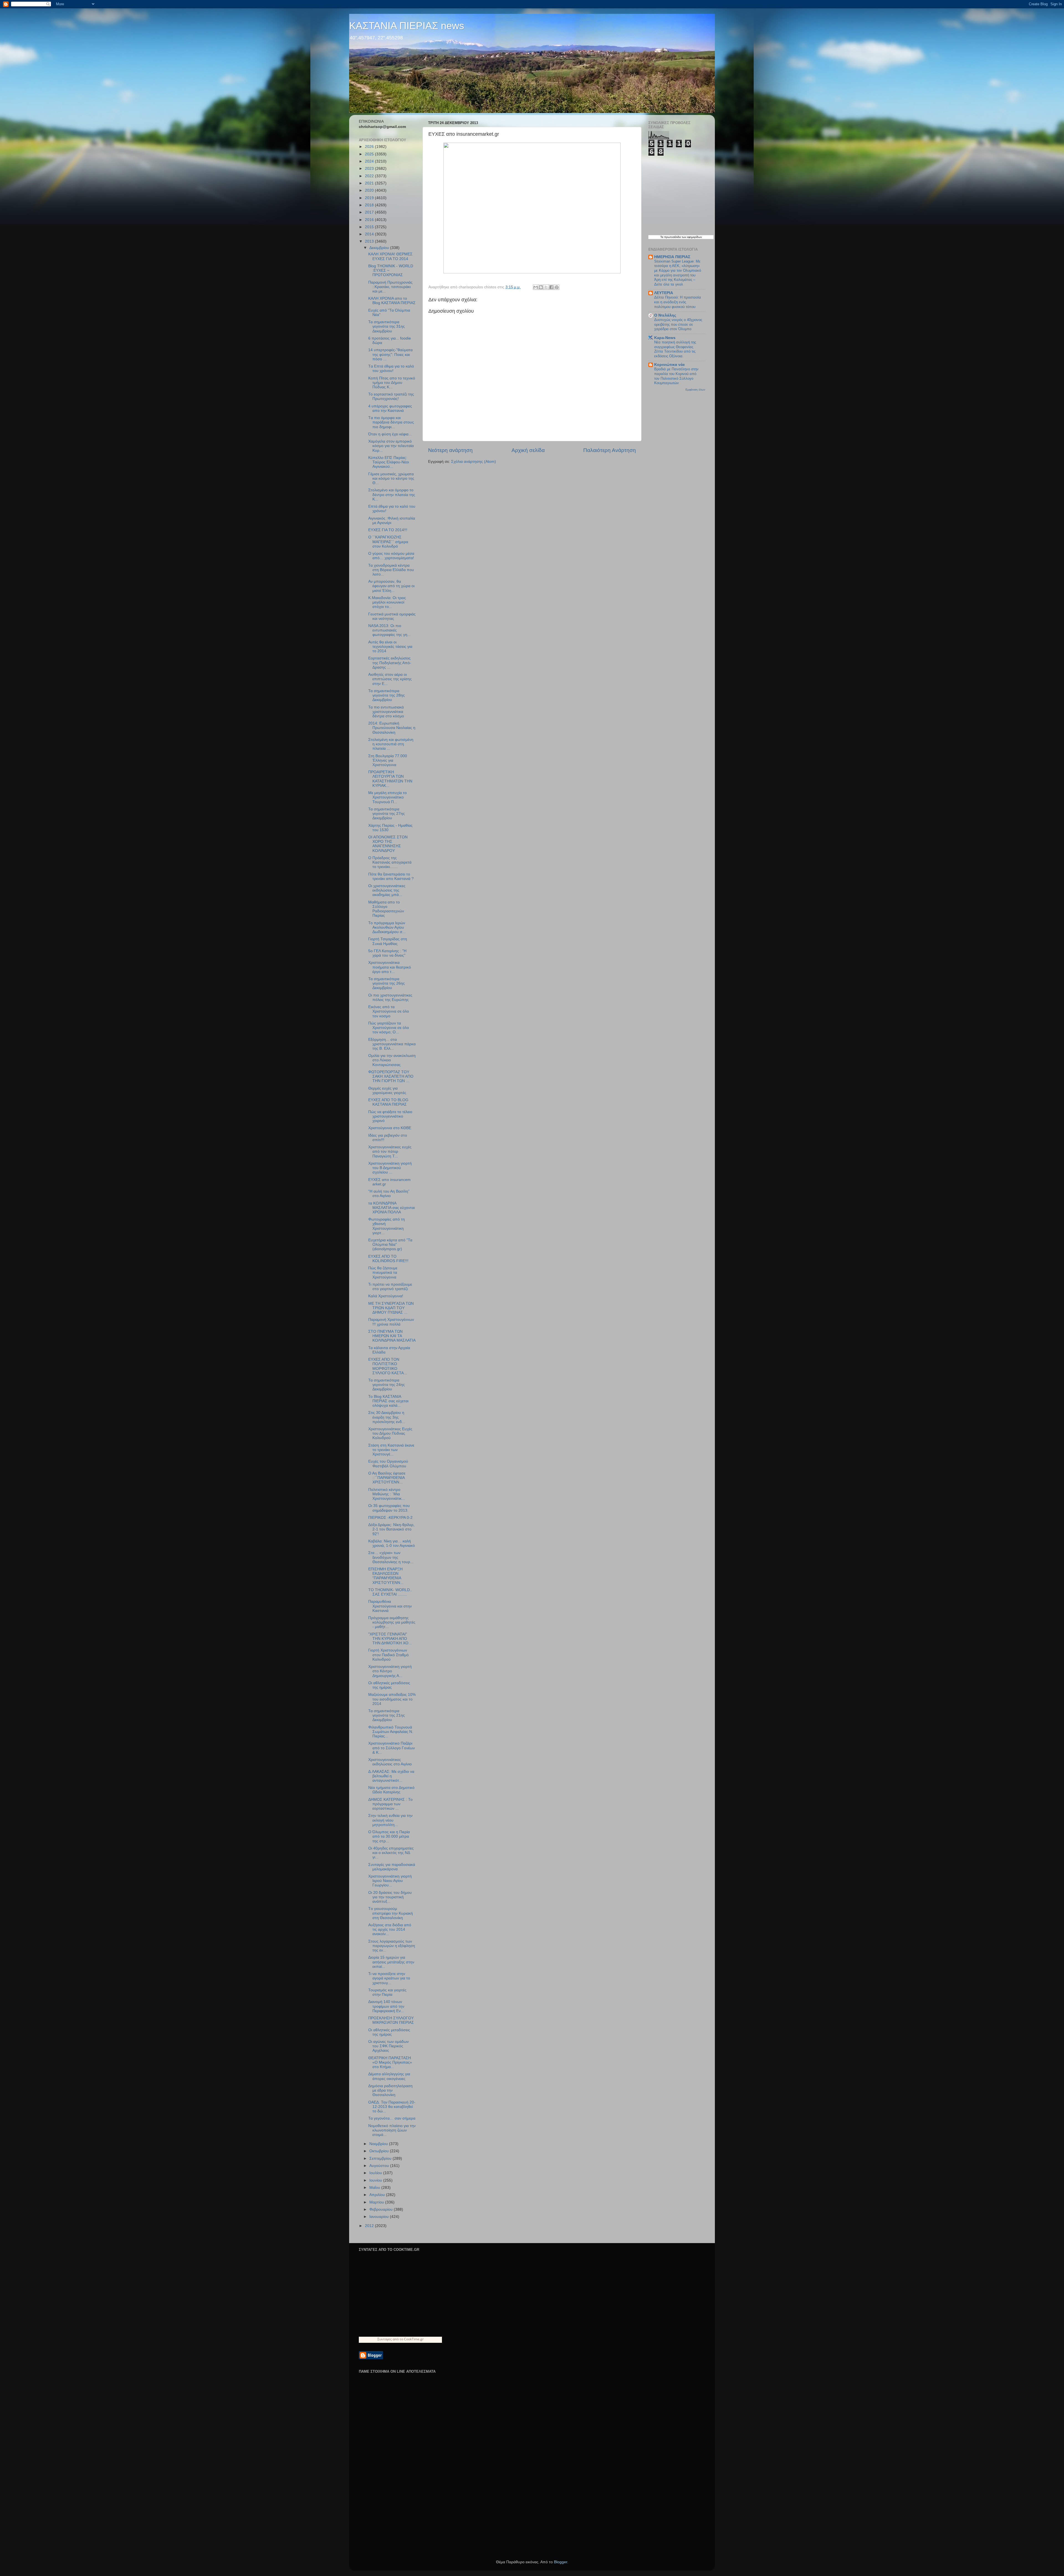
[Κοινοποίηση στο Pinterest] (557, 287)
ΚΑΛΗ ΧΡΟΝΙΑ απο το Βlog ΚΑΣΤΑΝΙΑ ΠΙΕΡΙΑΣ (392, 301)
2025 (370, 154)
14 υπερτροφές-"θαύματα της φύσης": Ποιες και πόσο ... (390, 354)
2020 (370, 190)
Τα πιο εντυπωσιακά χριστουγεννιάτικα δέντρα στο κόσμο (386, 712)
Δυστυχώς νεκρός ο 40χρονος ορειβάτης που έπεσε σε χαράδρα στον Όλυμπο (678, 324)
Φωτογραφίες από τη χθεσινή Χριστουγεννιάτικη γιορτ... (387, 1226)
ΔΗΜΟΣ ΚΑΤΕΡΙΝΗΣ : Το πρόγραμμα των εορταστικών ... (390, 1804)
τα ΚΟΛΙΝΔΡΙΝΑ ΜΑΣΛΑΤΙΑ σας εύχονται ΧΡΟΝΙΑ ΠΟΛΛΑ (392, 1208)
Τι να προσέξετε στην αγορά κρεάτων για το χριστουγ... (389, 1978)
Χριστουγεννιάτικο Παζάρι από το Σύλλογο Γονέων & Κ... (392, 1748)
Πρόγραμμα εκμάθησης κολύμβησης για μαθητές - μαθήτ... (392, 1622)
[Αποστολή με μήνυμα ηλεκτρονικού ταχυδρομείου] (536, 287)
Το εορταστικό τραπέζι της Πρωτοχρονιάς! (391, 396)
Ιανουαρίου (380, 2217)
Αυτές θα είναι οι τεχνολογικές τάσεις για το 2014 (390, 647)
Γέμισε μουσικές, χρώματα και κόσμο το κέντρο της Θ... (391, 478)
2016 (370, 220)
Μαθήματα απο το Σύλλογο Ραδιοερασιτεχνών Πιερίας (386, 909)
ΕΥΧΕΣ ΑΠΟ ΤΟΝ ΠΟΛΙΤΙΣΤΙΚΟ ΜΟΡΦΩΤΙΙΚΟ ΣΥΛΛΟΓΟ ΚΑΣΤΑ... (388, 1366)
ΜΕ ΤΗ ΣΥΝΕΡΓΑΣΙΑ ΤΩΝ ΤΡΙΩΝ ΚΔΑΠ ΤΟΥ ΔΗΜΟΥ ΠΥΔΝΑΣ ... (391, 1308)
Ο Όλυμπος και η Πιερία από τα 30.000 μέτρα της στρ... (389, 1836)
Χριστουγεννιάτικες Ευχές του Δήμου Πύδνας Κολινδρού (390, 1433)
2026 (370, 147)
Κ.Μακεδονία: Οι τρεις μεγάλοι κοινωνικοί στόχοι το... (387, 602)
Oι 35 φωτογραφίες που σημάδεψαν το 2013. (389, 1508)
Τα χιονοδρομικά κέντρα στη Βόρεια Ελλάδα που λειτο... (391, 570)
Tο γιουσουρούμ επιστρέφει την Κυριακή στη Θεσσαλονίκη (391, 1913)
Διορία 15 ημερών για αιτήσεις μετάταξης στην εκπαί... (391, 1962)
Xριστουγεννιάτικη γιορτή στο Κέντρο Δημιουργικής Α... (390, 1671)
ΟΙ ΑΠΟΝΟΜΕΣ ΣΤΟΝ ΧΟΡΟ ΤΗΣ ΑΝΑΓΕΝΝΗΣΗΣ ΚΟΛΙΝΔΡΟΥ (388, 844)
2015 (370, 227)
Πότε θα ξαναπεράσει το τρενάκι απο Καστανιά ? (391, 876)
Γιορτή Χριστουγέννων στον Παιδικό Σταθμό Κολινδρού (388, 1655)
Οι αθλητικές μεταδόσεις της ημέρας (389, 1685)
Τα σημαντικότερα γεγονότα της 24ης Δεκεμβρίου (387, 1385)
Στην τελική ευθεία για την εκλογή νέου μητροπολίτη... (390, 1820)
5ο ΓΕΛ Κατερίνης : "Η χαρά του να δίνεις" (387, 953)
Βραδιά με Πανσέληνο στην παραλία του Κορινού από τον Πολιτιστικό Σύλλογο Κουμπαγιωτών (676, 376)
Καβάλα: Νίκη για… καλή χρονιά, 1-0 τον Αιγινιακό (392, 1543)
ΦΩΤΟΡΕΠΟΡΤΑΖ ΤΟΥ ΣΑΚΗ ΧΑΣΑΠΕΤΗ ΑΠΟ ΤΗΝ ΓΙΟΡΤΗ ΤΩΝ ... (391, 1076)
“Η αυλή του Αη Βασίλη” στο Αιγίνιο (389, 1194)
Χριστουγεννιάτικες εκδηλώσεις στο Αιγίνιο (390, 1762)
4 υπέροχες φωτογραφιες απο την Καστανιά (390, 408)
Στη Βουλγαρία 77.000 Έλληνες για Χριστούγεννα (388, 760)
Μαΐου (375, 2188)
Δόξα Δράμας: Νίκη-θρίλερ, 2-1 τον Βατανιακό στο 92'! (391, 1529)
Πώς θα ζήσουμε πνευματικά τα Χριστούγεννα (383, 1272)
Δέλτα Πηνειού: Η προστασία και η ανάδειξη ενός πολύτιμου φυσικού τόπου (678, 302)
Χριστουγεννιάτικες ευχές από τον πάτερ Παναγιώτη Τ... (390, 1151)
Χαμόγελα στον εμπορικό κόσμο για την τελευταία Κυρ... (391, 446)
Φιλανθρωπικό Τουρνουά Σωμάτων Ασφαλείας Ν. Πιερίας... (391, 1732)
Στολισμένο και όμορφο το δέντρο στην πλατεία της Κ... (392, 495)
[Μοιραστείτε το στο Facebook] (551, 287)
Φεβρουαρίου (382, 2209)
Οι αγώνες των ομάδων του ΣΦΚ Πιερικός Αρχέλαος (388, 2046)
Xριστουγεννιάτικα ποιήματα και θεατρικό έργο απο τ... (390, 967)
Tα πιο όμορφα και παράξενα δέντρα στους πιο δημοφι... (391, 422)
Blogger (561, 2562)
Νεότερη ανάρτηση (450, 450)
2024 (370, 161)
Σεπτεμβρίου (381, 2158)
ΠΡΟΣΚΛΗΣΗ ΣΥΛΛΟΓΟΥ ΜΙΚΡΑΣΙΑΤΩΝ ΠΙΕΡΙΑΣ (391, 2020)
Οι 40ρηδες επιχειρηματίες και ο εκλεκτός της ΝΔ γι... (391, 1853)
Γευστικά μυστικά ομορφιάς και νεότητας (392, 616)
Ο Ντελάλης (665, 315)
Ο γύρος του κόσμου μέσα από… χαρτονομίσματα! (391, 556)
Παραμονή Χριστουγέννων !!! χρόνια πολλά (391, 1322)
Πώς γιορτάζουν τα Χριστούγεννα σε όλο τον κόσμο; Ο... (389, 1028)
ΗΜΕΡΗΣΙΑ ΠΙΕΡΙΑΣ (672, 257)
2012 (370, 2226)
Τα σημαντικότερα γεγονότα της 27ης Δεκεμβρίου (387, 814)
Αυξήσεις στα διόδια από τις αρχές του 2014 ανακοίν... (390, 1929)
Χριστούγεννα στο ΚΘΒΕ (390, 1128)
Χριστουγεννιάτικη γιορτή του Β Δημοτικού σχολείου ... (390, 1168)
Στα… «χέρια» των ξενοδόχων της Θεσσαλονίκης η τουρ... (391, 1557)
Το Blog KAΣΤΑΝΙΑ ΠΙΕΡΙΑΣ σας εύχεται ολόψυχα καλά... (388, 1401)
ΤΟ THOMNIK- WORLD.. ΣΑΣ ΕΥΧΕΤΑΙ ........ (390, 1592)
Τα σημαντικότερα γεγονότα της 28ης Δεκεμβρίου (387, 695)
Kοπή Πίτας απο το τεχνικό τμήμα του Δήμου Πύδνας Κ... (392, 383)
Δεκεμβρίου (380, 248)
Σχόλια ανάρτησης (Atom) (474, 462)
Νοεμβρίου (379, 2144)
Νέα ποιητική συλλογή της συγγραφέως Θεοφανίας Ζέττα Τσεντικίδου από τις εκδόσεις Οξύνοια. (675, 349)
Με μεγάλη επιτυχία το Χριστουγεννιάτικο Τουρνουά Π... (388, 797)
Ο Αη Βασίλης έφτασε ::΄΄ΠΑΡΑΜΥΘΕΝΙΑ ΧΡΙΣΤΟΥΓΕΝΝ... (387, 1478)
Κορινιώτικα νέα (669, 365)
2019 (370, 198)
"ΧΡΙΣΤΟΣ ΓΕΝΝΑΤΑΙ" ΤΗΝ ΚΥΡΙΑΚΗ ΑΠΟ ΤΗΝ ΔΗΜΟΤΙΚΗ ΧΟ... (390, 1639)
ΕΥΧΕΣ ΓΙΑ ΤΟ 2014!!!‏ (388, 530)
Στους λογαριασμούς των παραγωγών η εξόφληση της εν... (392, 1946)
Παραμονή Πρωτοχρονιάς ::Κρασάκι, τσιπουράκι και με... (390, 287)
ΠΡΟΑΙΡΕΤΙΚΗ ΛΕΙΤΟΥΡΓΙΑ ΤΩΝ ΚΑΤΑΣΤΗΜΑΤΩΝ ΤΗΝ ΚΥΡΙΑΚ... (390, 779)
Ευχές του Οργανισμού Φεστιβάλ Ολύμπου (388, 1464)
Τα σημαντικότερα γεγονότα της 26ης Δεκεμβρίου (387, 983)
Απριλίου (378, 2195)
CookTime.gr (414, 2339)
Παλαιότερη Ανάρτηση (610, 450)
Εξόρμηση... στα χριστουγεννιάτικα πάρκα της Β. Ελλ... (392, 1044)
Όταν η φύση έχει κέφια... (390, 434)
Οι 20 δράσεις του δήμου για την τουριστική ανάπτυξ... (390, 1897)
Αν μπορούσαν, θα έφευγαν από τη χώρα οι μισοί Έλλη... (391, 586)
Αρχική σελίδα (528, 450)
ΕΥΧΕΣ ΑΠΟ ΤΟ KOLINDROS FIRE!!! (388, 1259)
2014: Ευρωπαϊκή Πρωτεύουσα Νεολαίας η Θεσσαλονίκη (392, 728)
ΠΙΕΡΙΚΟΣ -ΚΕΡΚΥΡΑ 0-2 (390, 1518)
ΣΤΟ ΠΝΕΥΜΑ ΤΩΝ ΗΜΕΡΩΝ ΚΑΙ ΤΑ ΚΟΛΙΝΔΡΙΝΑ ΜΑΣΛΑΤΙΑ (392, 1336)
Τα (662, 237)
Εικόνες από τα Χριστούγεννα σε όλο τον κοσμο (389, 1011)
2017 (370, 212)
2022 (370, 176)
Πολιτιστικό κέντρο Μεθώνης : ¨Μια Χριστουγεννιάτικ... (387, 1494)
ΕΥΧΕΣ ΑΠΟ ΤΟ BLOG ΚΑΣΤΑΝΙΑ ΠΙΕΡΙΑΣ (388, 1102)
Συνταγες (385, 2339)
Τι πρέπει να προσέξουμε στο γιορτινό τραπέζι (390, 1287)
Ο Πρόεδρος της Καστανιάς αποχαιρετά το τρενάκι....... (390, 862)
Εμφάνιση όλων (695, 390)
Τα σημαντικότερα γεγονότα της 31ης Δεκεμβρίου (387, 326)
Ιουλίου (376, 2173)
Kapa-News (665, 338)
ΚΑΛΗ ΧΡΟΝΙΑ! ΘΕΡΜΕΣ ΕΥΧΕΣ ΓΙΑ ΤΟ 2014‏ (390, 256)
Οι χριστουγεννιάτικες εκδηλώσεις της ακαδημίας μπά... (387, 890)
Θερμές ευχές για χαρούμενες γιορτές (387, 1091)
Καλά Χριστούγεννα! (386, 1296)
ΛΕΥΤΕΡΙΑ (664, 293)
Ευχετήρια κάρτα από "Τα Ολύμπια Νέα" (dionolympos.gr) (390, 1245)
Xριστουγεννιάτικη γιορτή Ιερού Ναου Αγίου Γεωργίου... (390, 1881)
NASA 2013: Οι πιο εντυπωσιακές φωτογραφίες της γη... (389, 630)
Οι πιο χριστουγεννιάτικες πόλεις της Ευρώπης (390, 997)
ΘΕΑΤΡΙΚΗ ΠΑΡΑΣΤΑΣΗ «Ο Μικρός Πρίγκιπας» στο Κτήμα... (390, 2062)
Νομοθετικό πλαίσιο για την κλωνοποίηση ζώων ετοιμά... (392, 2130)
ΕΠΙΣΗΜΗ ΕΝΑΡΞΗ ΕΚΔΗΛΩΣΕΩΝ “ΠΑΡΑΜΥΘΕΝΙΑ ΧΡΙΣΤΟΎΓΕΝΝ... (386, 1576)
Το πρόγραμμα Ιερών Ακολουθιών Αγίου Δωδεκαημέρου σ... (387, 927)
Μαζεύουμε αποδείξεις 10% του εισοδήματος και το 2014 (392, 1699)
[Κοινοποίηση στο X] (546, 287)
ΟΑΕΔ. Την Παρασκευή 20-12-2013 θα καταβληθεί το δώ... (392, 2107)
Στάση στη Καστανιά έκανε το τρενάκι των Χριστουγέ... (391, 1450)
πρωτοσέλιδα (672, 237)
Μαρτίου (377, 2202)
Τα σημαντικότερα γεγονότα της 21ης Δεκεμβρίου (387, 1715)
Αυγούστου (380, 2166)
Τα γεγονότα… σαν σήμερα (392, 2118)
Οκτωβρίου (380, 2151)
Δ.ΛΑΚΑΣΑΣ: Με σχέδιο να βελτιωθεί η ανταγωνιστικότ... (391, 1776)
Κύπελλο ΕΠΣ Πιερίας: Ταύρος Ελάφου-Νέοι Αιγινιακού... (389, 462)
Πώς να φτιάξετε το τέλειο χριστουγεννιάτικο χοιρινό (390, 1116)
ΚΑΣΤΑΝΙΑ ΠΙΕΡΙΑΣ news (407, 26)
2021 (370, 183)
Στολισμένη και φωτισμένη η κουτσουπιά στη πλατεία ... (391, 744)
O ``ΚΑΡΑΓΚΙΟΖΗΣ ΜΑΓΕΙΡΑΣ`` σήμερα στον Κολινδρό (388, 542)
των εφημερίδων (691, 237)
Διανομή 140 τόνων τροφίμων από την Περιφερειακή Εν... (386, 2006)
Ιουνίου (376, 2180)
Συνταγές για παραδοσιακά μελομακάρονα (392, 1867)
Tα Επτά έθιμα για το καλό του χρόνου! (391, 368)
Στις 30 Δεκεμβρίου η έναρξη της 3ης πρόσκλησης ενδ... (387, 1417)
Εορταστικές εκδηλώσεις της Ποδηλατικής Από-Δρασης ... (390, 663)
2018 (370, 205)
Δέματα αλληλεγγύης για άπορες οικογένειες (389, 2076)
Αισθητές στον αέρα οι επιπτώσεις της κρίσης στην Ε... (390, 679)
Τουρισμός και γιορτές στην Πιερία (387, 1992)
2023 (370, 169)
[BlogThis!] (541, 287)
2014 (370, 234)
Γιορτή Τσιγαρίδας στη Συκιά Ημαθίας (388, 941)
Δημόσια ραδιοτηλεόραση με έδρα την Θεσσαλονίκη (390, 2090)
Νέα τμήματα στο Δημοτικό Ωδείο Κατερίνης (391, 1790)
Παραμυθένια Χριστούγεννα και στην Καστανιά (390, 1606)
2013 (370, 241)
